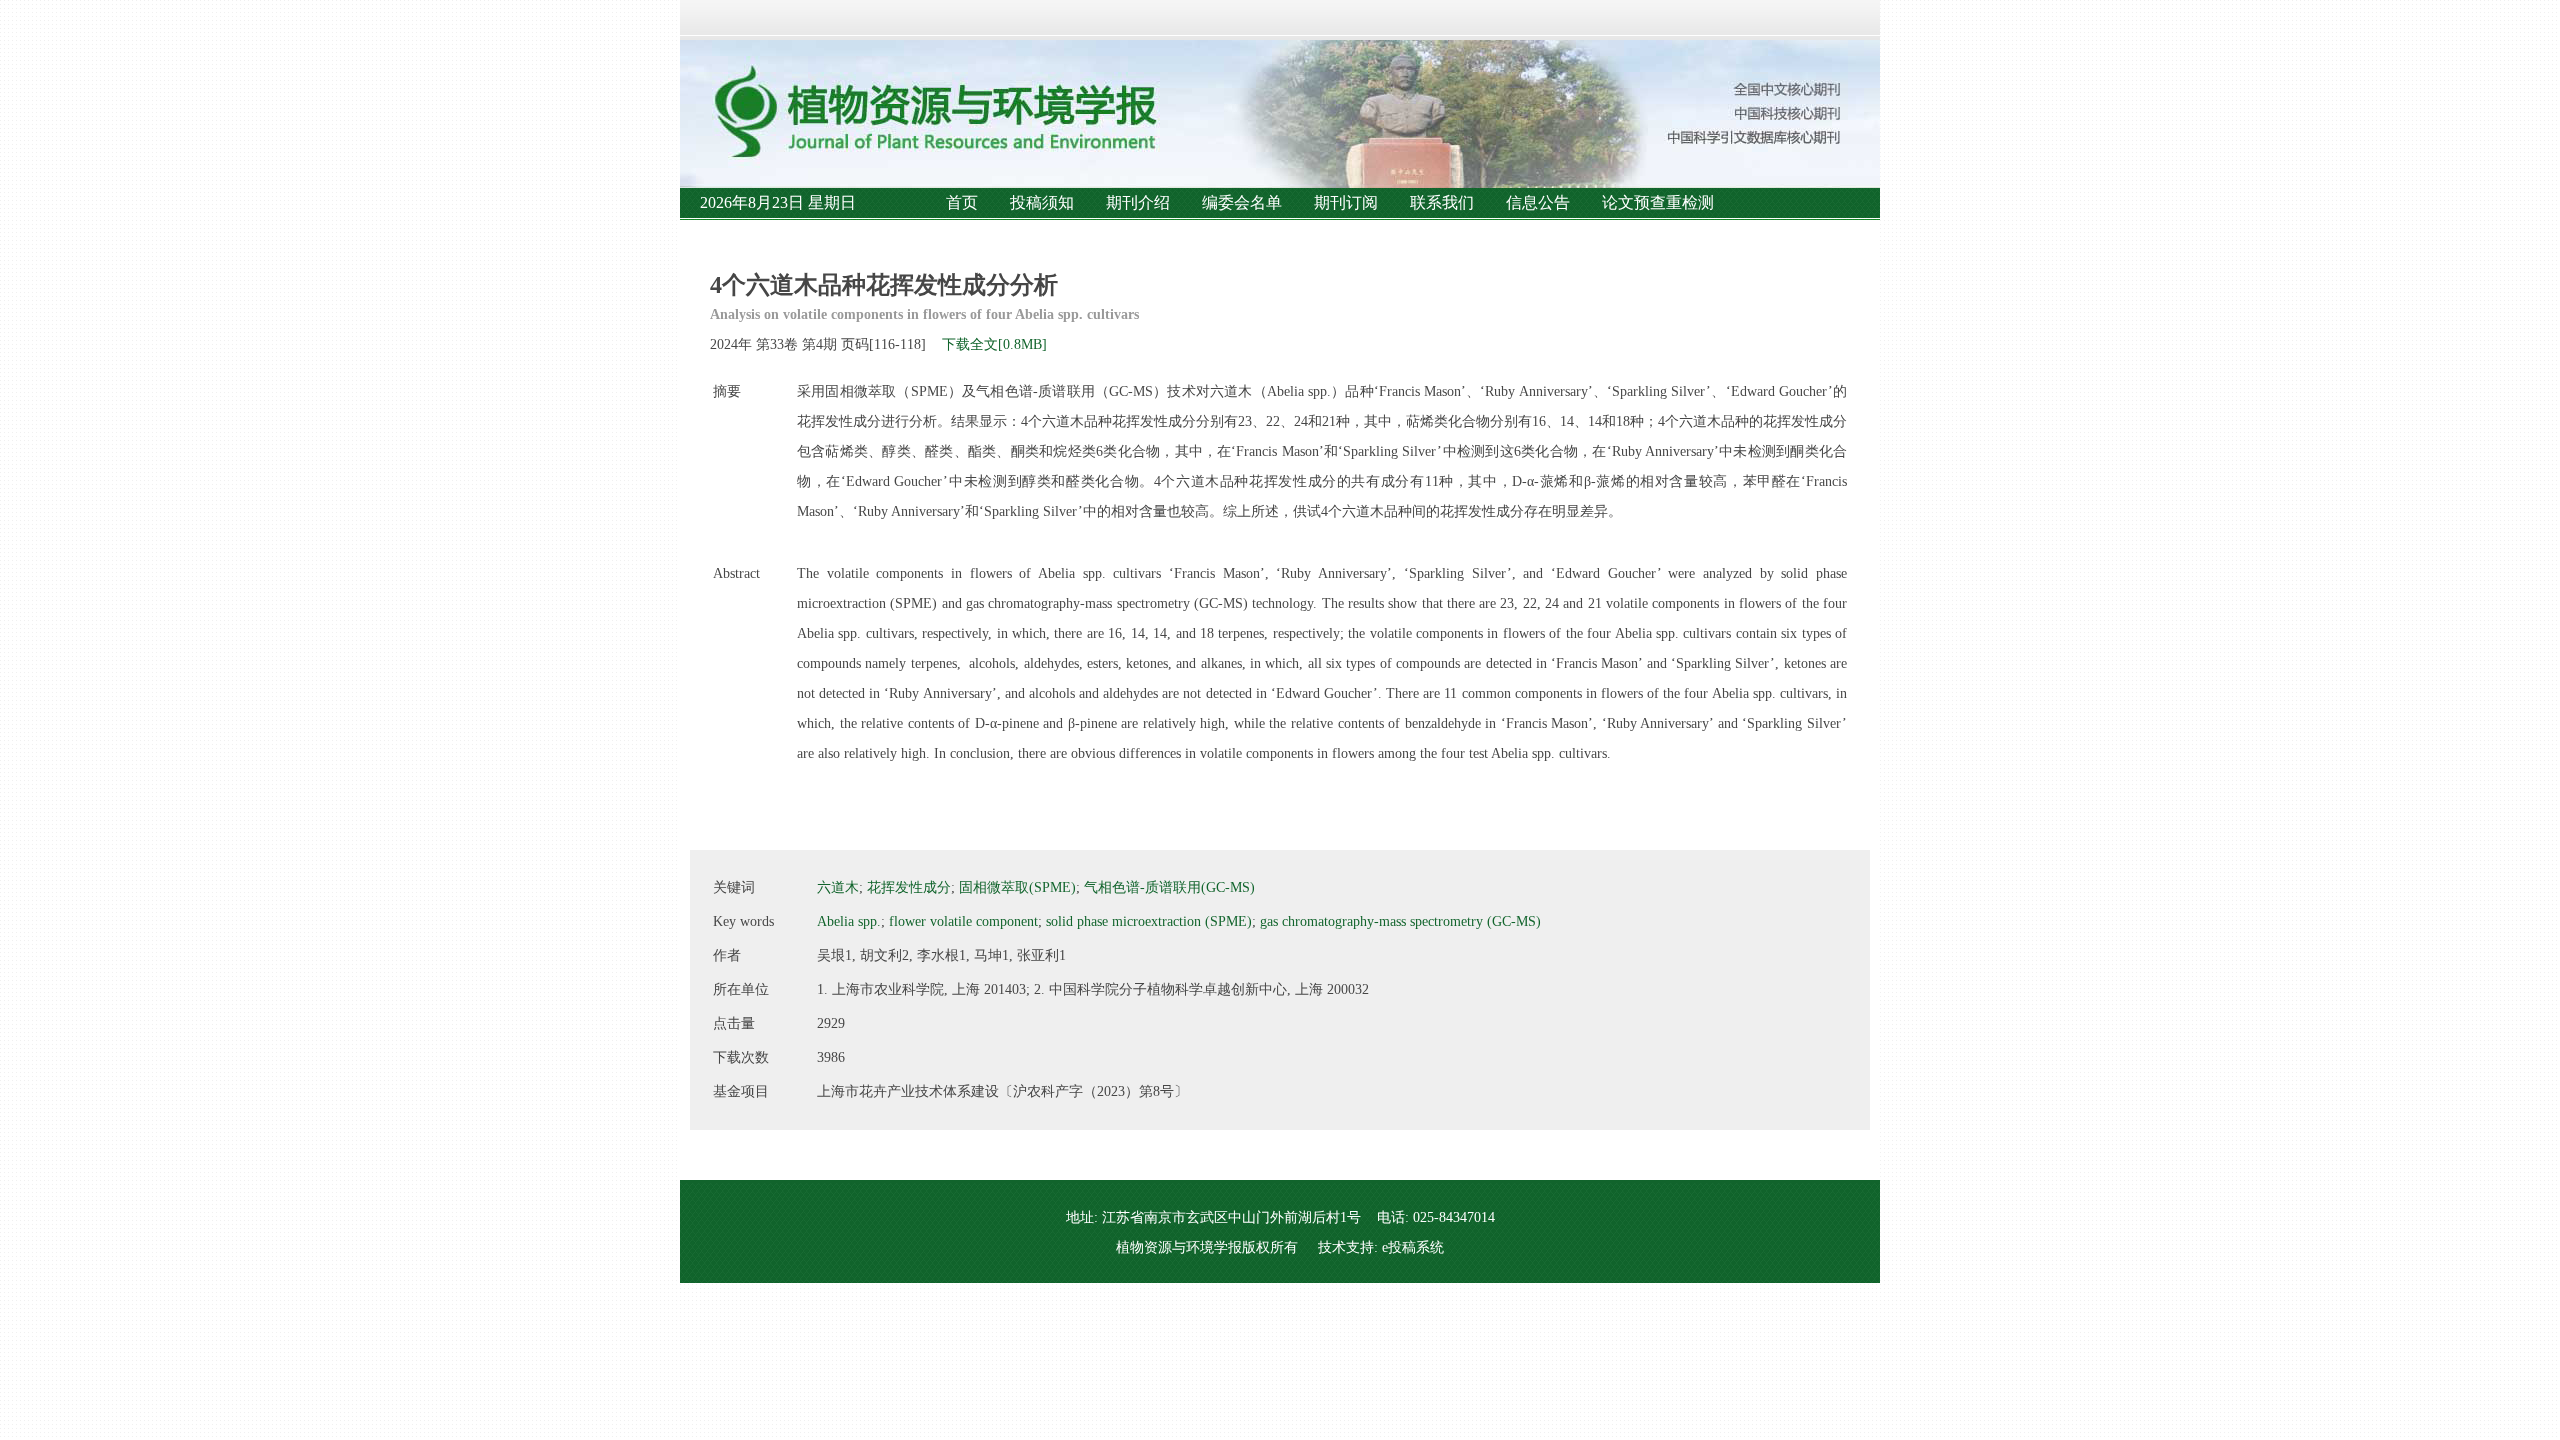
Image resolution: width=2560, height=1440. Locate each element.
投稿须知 (1042, 202)
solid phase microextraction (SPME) (1149, 921)
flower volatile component (963, 921)
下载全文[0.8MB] (994, 344)
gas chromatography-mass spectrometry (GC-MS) (1400, 921)
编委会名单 (1242, 202)
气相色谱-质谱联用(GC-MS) (1169, 887)
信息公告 (1538, 202)
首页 (962, 202)
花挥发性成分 (909, 887)
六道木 (838, 887)
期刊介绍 (1138, 202)
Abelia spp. (849, 921)
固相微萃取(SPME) (1017, 887)
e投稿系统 (1413, 1247)
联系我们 (1442, 202)
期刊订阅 (1346, 202)
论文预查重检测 (1658, 202)
